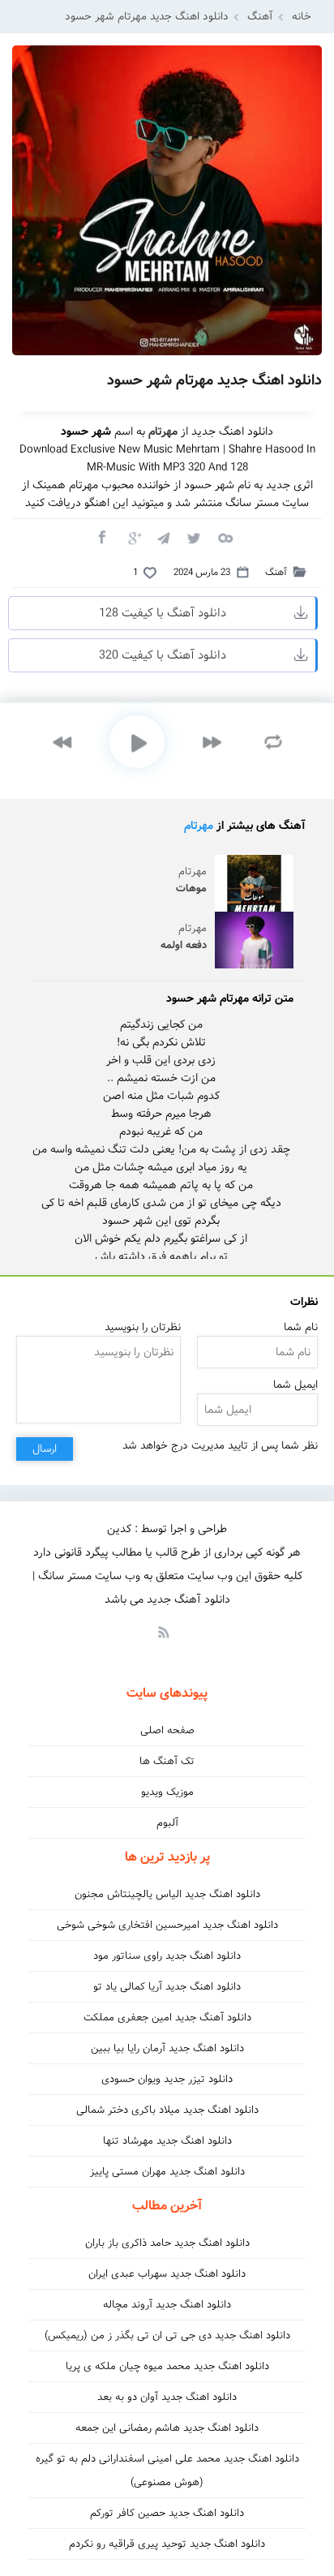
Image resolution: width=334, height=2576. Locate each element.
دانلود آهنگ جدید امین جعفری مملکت (167, 2018)
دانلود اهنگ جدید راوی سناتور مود (167, 1956)
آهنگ (260, 17)
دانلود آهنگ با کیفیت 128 (163, 613)
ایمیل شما (295, 1385)
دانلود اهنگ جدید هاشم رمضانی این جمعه (167, 2428)
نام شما (301, 1327)
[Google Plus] (132, 537)
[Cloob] (225, 537)
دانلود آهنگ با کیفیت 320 (163, 655)
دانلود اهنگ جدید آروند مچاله (167, 2305)
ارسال (45, 1449)
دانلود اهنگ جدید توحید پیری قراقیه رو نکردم (167, 2544)
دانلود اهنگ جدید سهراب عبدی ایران (167, 2274)
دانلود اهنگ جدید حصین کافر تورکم (167, 2513)
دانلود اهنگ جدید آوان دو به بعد (167, 2397)
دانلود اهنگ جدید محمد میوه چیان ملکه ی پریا (167, 2366)
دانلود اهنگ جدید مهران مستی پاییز (167, 2172)
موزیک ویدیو (167, 1792)
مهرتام (199, 826)
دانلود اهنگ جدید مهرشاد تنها (167, 2141)
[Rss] (163, 1631)
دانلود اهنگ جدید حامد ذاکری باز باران (167, 2243)
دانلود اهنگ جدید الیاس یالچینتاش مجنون (167, 1894)
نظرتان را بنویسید (143, 1327)
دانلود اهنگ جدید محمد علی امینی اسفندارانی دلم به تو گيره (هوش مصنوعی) (167, 2471)
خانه (302, 17)
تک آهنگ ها (167, 1761)
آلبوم (167, 1823)
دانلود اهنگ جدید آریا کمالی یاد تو (167, 1987)
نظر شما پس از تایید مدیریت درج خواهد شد (220, 1446)
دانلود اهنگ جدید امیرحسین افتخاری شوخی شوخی (167, 1925)
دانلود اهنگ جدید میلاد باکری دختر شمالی (167, 2110)
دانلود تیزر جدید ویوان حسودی (167, 2079)
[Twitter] (194, 537)
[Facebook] (101, 537)
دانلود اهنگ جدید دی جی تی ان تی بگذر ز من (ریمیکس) (167, 2336)
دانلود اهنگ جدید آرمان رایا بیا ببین (167, 2048)
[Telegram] (163, 537)
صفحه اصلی (167, 1730)
